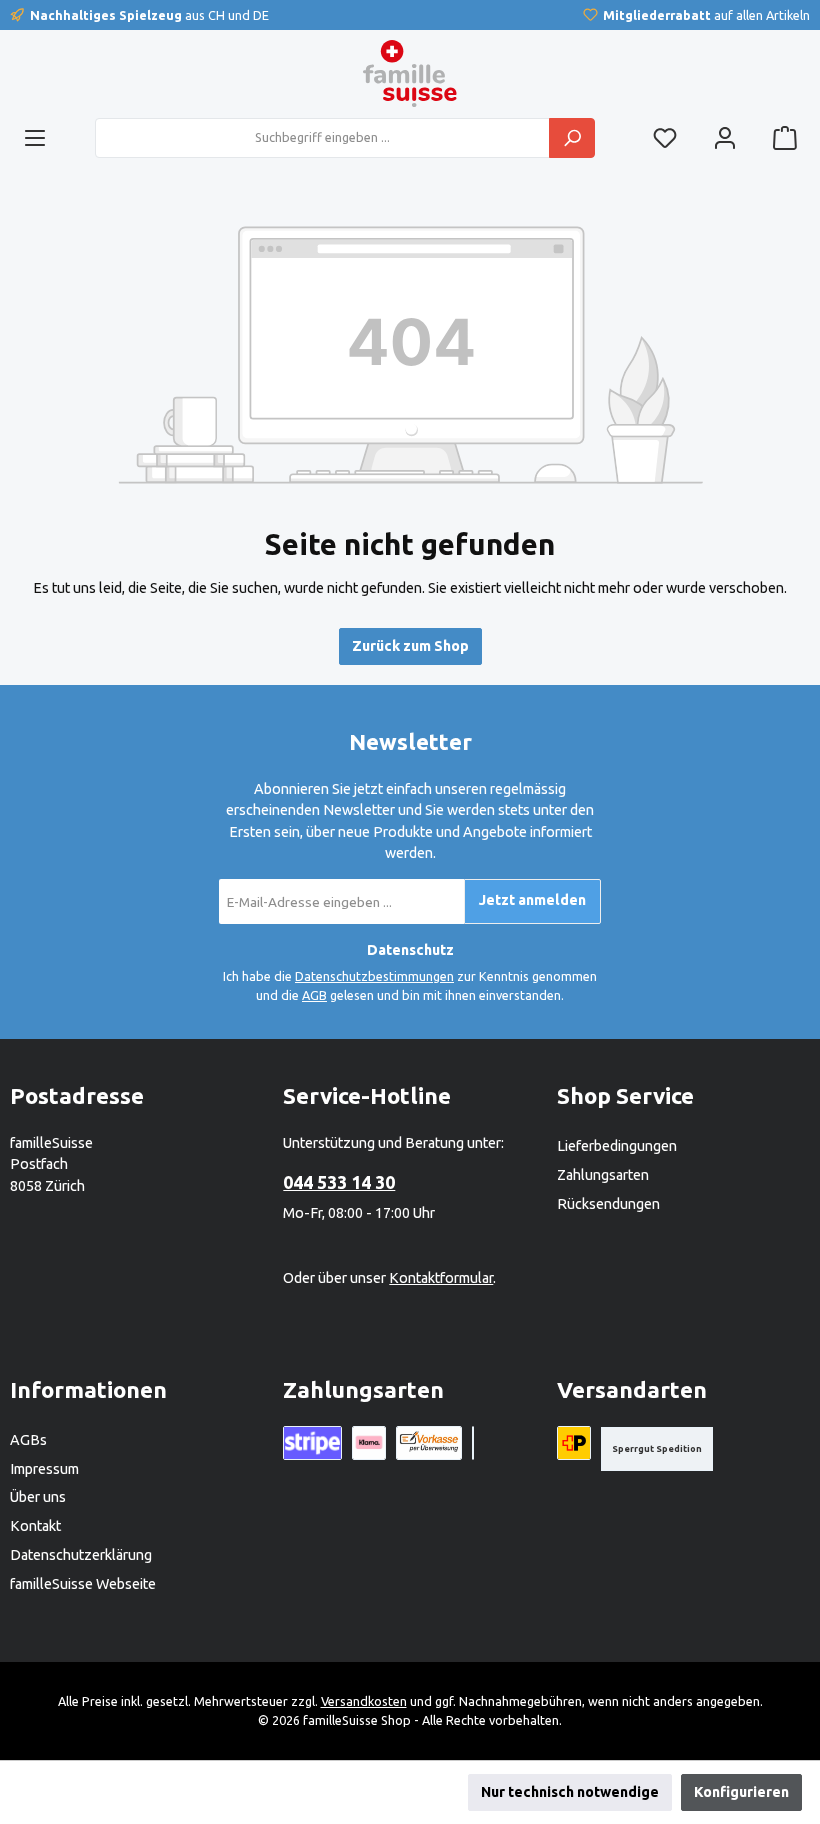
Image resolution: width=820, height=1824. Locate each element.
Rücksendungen (608, 1204)
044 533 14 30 (339, 1182)
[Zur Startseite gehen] (410, 73)
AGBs (28, 1440)
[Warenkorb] (785, 137)
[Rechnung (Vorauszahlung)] (429, 1443)
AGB (314, 995)
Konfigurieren (741, 1792)
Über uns (38, 1497)
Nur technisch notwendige (570, 1792)
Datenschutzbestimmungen (374, 976)
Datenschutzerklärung (81, 1555)
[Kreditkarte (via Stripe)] (312, 1443)
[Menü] (35, 137)
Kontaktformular (441, 1278)
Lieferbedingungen (617, 1146)
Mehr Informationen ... (189, 1802)
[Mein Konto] (725, 137)
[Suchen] (572, 138)
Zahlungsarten (603, 1175)
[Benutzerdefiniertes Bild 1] (473, 1443)
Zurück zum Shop (410, 646)
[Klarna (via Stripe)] (369, 1443)
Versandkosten (364, 1701)
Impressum (44, 1469)
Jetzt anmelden (532, 900)
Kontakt (35, 1526)
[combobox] (322, 138)
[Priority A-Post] (574, 1443)
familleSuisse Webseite (83, 1584)
